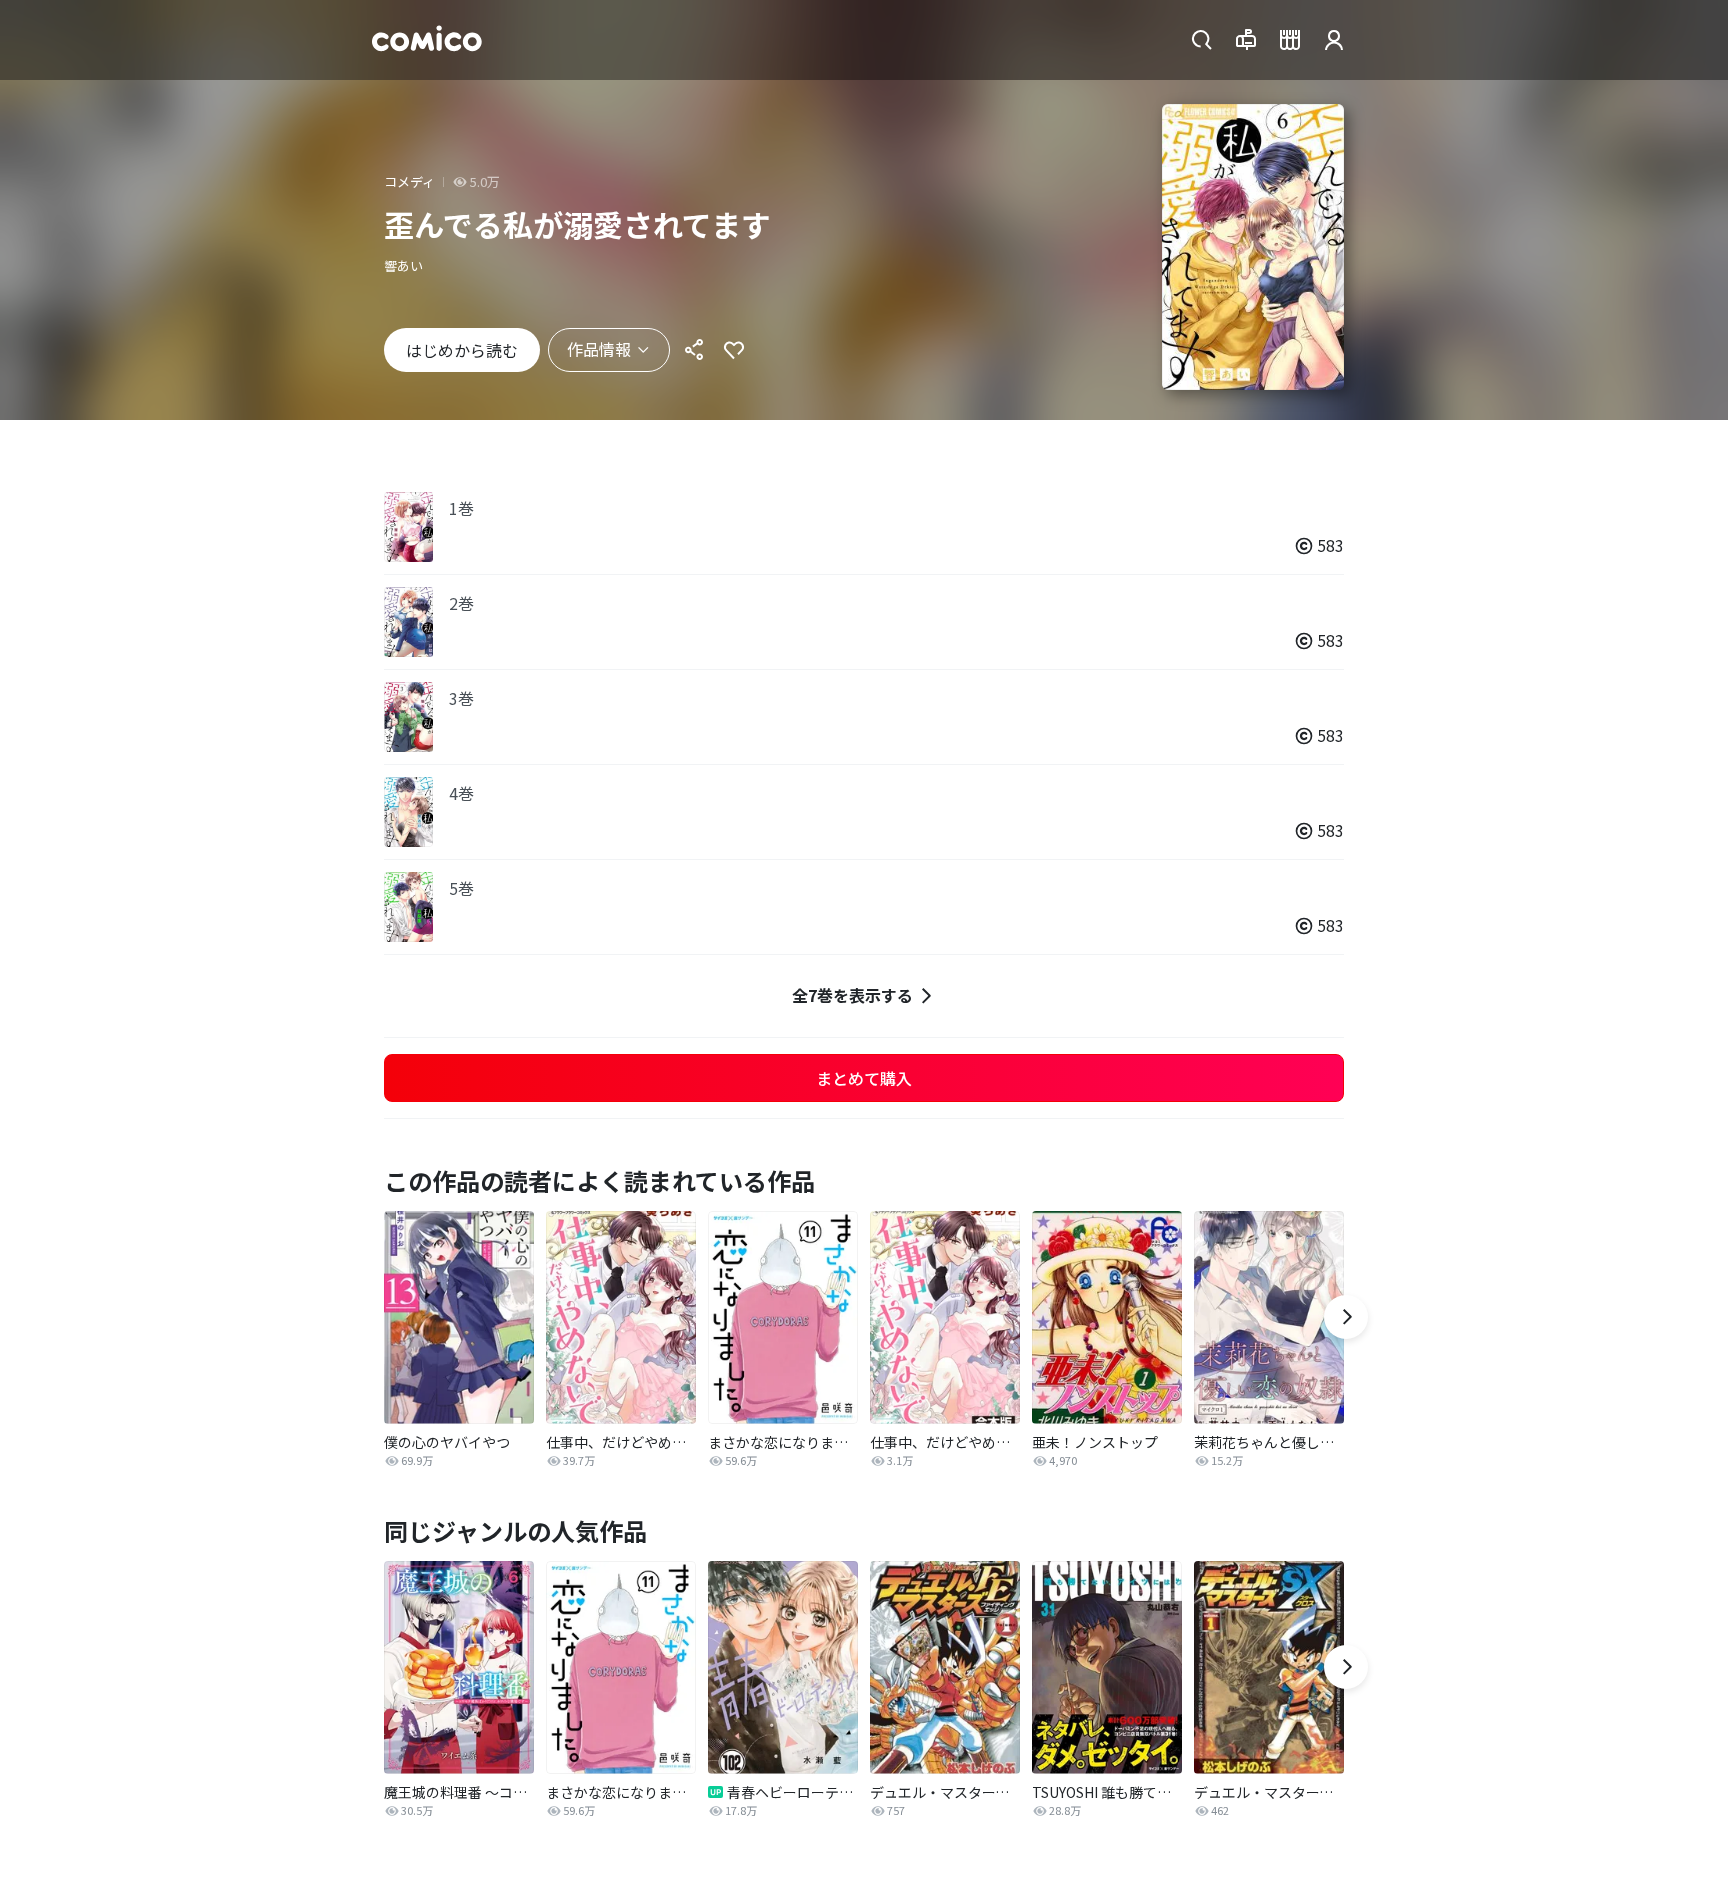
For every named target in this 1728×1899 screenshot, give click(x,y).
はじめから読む (462, 350)
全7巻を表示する (852, 995)
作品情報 (599, 349)
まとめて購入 (864, 1078)
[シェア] (694, 350)
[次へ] (1346, 1317)
